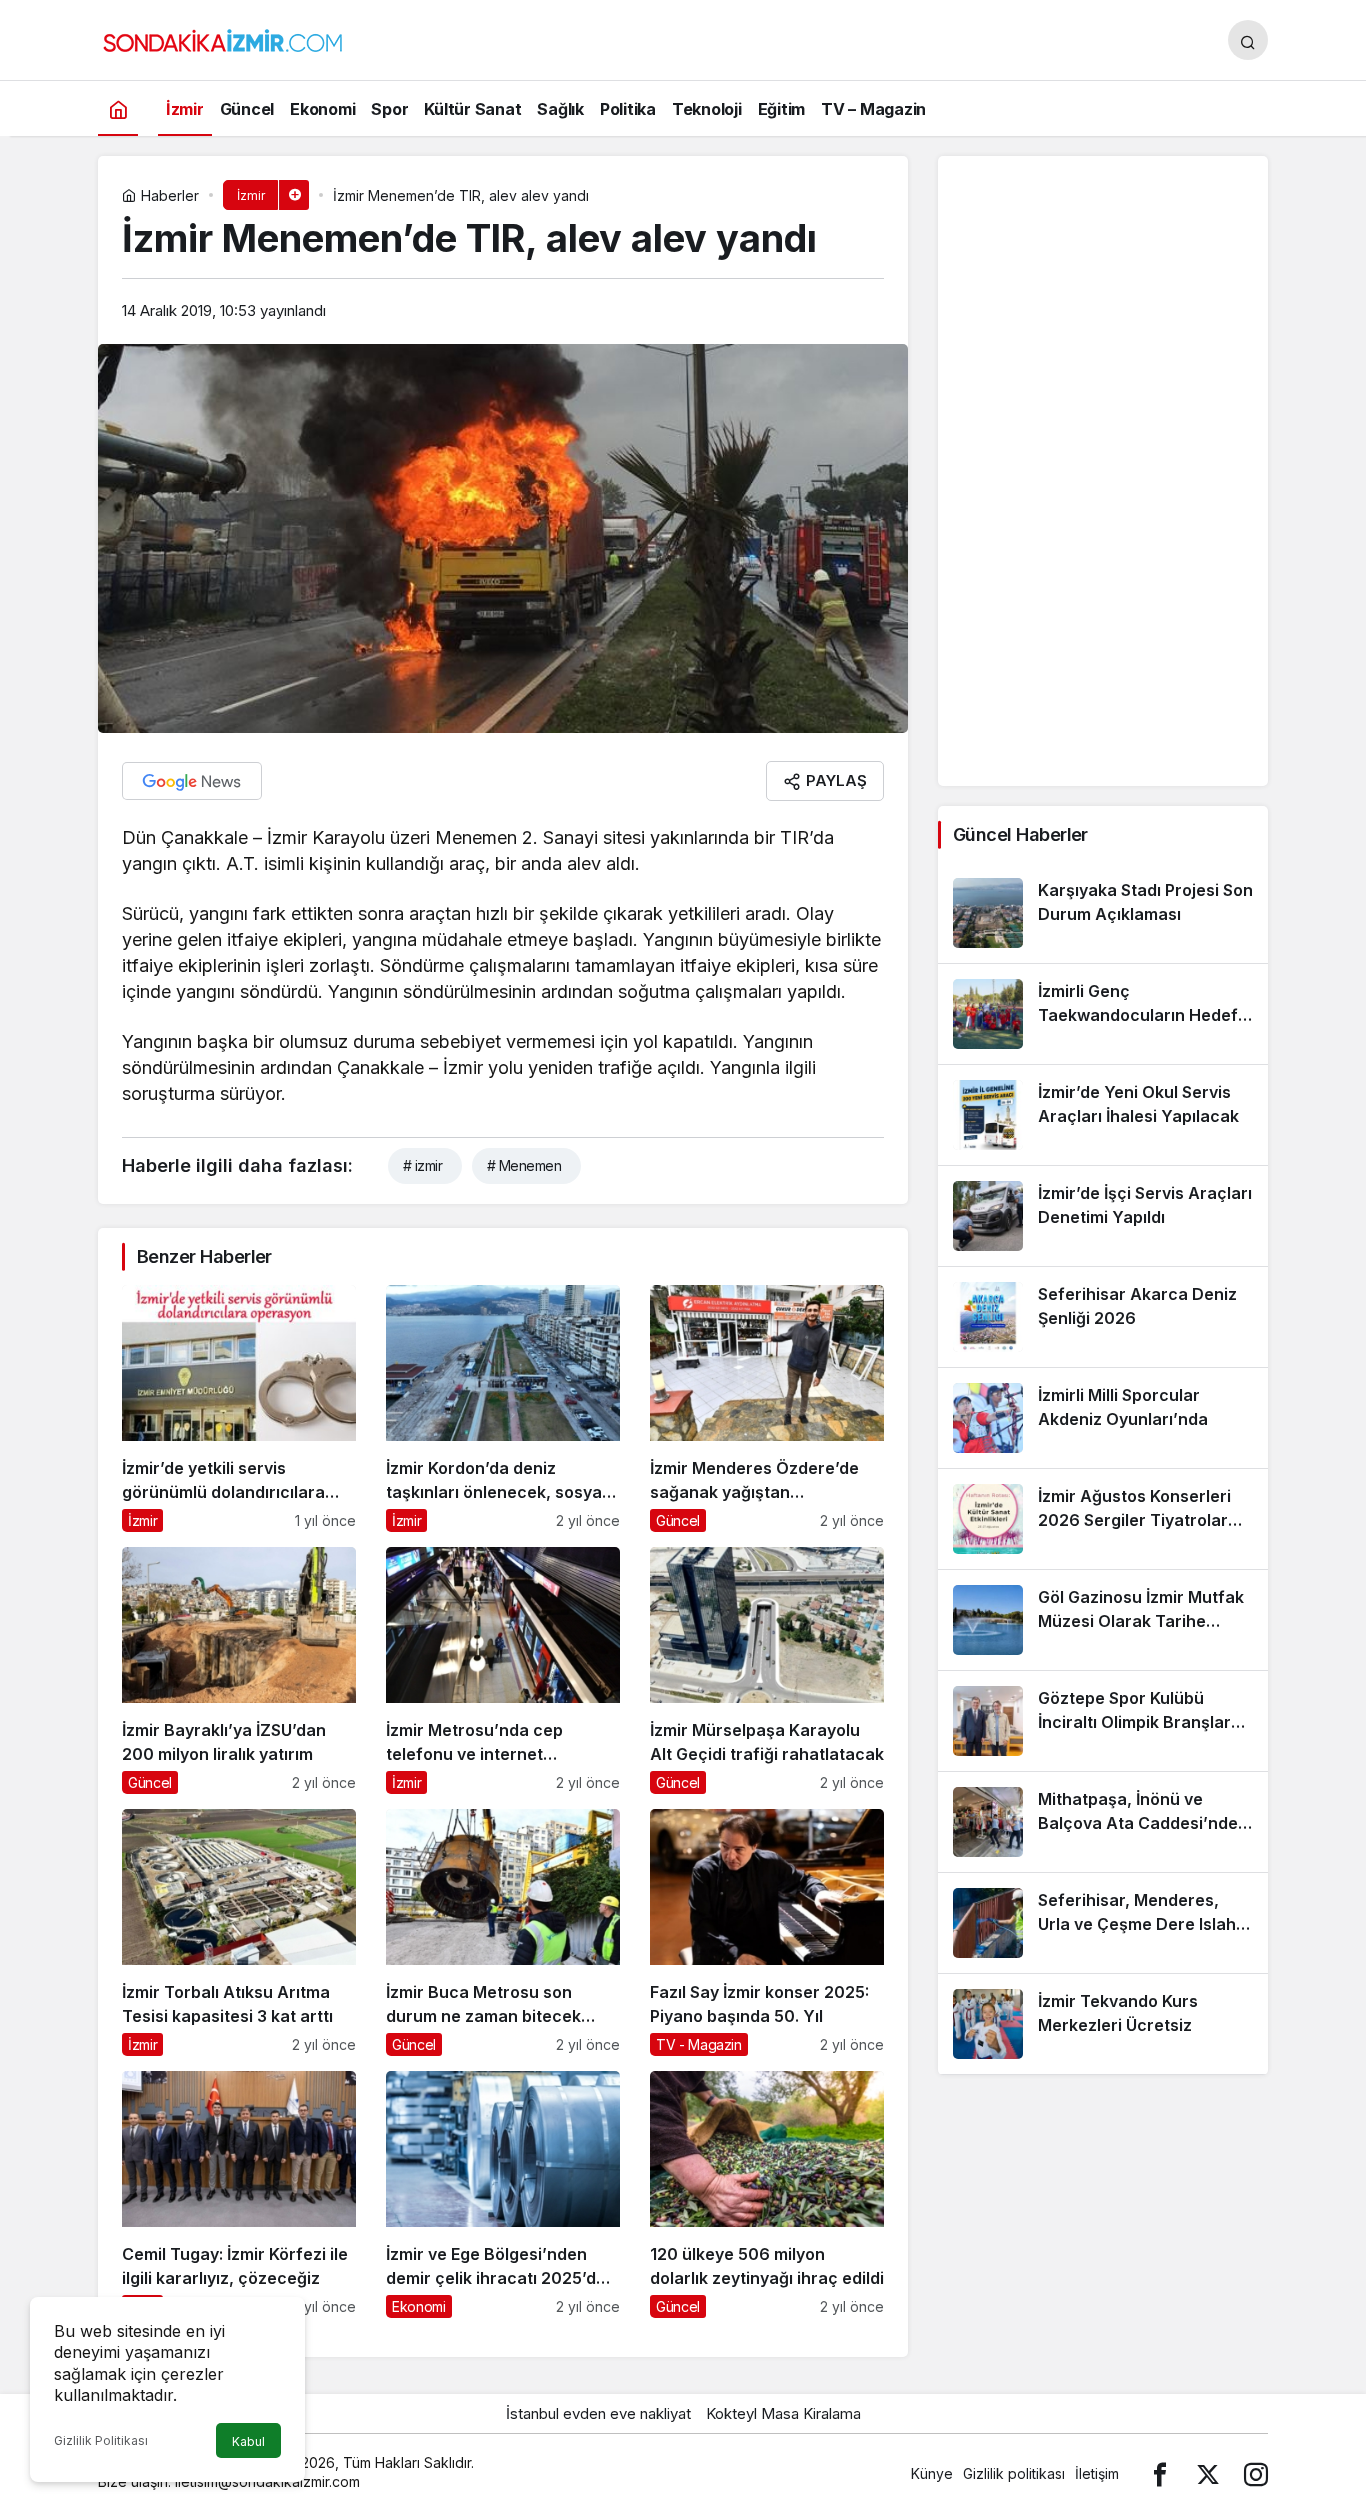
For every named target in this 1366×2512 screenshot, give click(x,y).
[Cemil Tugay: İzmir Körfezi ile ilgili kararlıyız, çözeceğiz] (239, 2194)
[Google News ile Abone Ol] (192, 781)
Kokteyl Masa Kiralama (783, 2413)
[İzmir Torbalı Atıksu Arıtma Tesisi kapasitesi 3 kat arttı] (239, 1932)
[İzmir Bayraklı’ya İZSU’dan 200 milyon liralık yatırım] (239, 1670)
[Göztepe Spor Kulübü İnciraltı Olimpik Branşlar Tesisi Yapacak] (1103, 1721)
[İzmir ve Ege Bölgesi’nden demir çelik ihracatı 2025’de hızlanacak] (503, 2194)
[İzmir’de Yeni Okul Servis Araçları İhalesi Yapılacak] (1103, 1115)
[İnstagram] (1256, 2473)
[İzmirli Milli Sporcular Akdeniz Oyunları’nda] (1103, 1418)
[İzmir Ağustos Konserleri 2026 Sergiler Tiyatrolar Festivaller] (1103, 1519)
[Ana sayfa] (118, 108)
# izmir (422, 1165)
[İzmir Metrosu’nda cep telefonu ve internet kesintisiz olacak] (503, 1670)
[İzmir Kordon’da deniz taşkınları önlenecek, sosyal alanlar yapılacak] (503, 1408)
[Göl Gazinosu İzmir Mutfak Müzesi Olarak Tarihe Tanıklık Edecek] (1103, 1620)
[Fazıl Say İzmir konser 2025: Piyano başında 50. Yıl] (767, 1932)
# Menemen (524, 1165)
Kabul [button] (248, 2441)
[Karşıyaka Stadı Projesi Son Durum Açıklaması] (1103, 913)
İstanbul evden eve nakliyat (598, 2413)
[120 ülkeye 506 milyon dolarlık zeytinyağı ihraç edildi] (767, 2194)
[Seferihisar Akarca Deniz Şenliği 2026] (1103, 1317)
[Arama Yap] (1248, 40)
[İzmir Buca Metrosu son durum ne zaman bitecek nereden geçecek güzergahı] (503, 1932)
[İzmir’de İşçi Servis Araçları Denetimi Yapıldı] (1103, 1216)
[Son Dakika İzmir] (223, 38)
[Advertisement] (1103, 471)
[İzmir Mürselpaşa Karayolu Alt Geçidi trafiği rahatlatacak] (767, 1670)
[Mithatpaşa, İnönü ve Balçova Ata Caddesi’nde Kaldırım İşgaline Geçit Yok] (1103, 1822)
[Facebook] (1160, 2473)
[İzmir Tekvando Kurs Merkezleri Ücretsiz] (1103, 2024)
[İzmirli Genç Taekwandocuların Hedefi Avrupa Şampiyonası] (1103, 1014)
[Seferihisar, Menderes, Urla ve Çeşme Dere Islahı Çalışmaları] (1103, 1923)
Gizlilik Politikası (101, 2440)
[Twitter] (1208, 2473)
